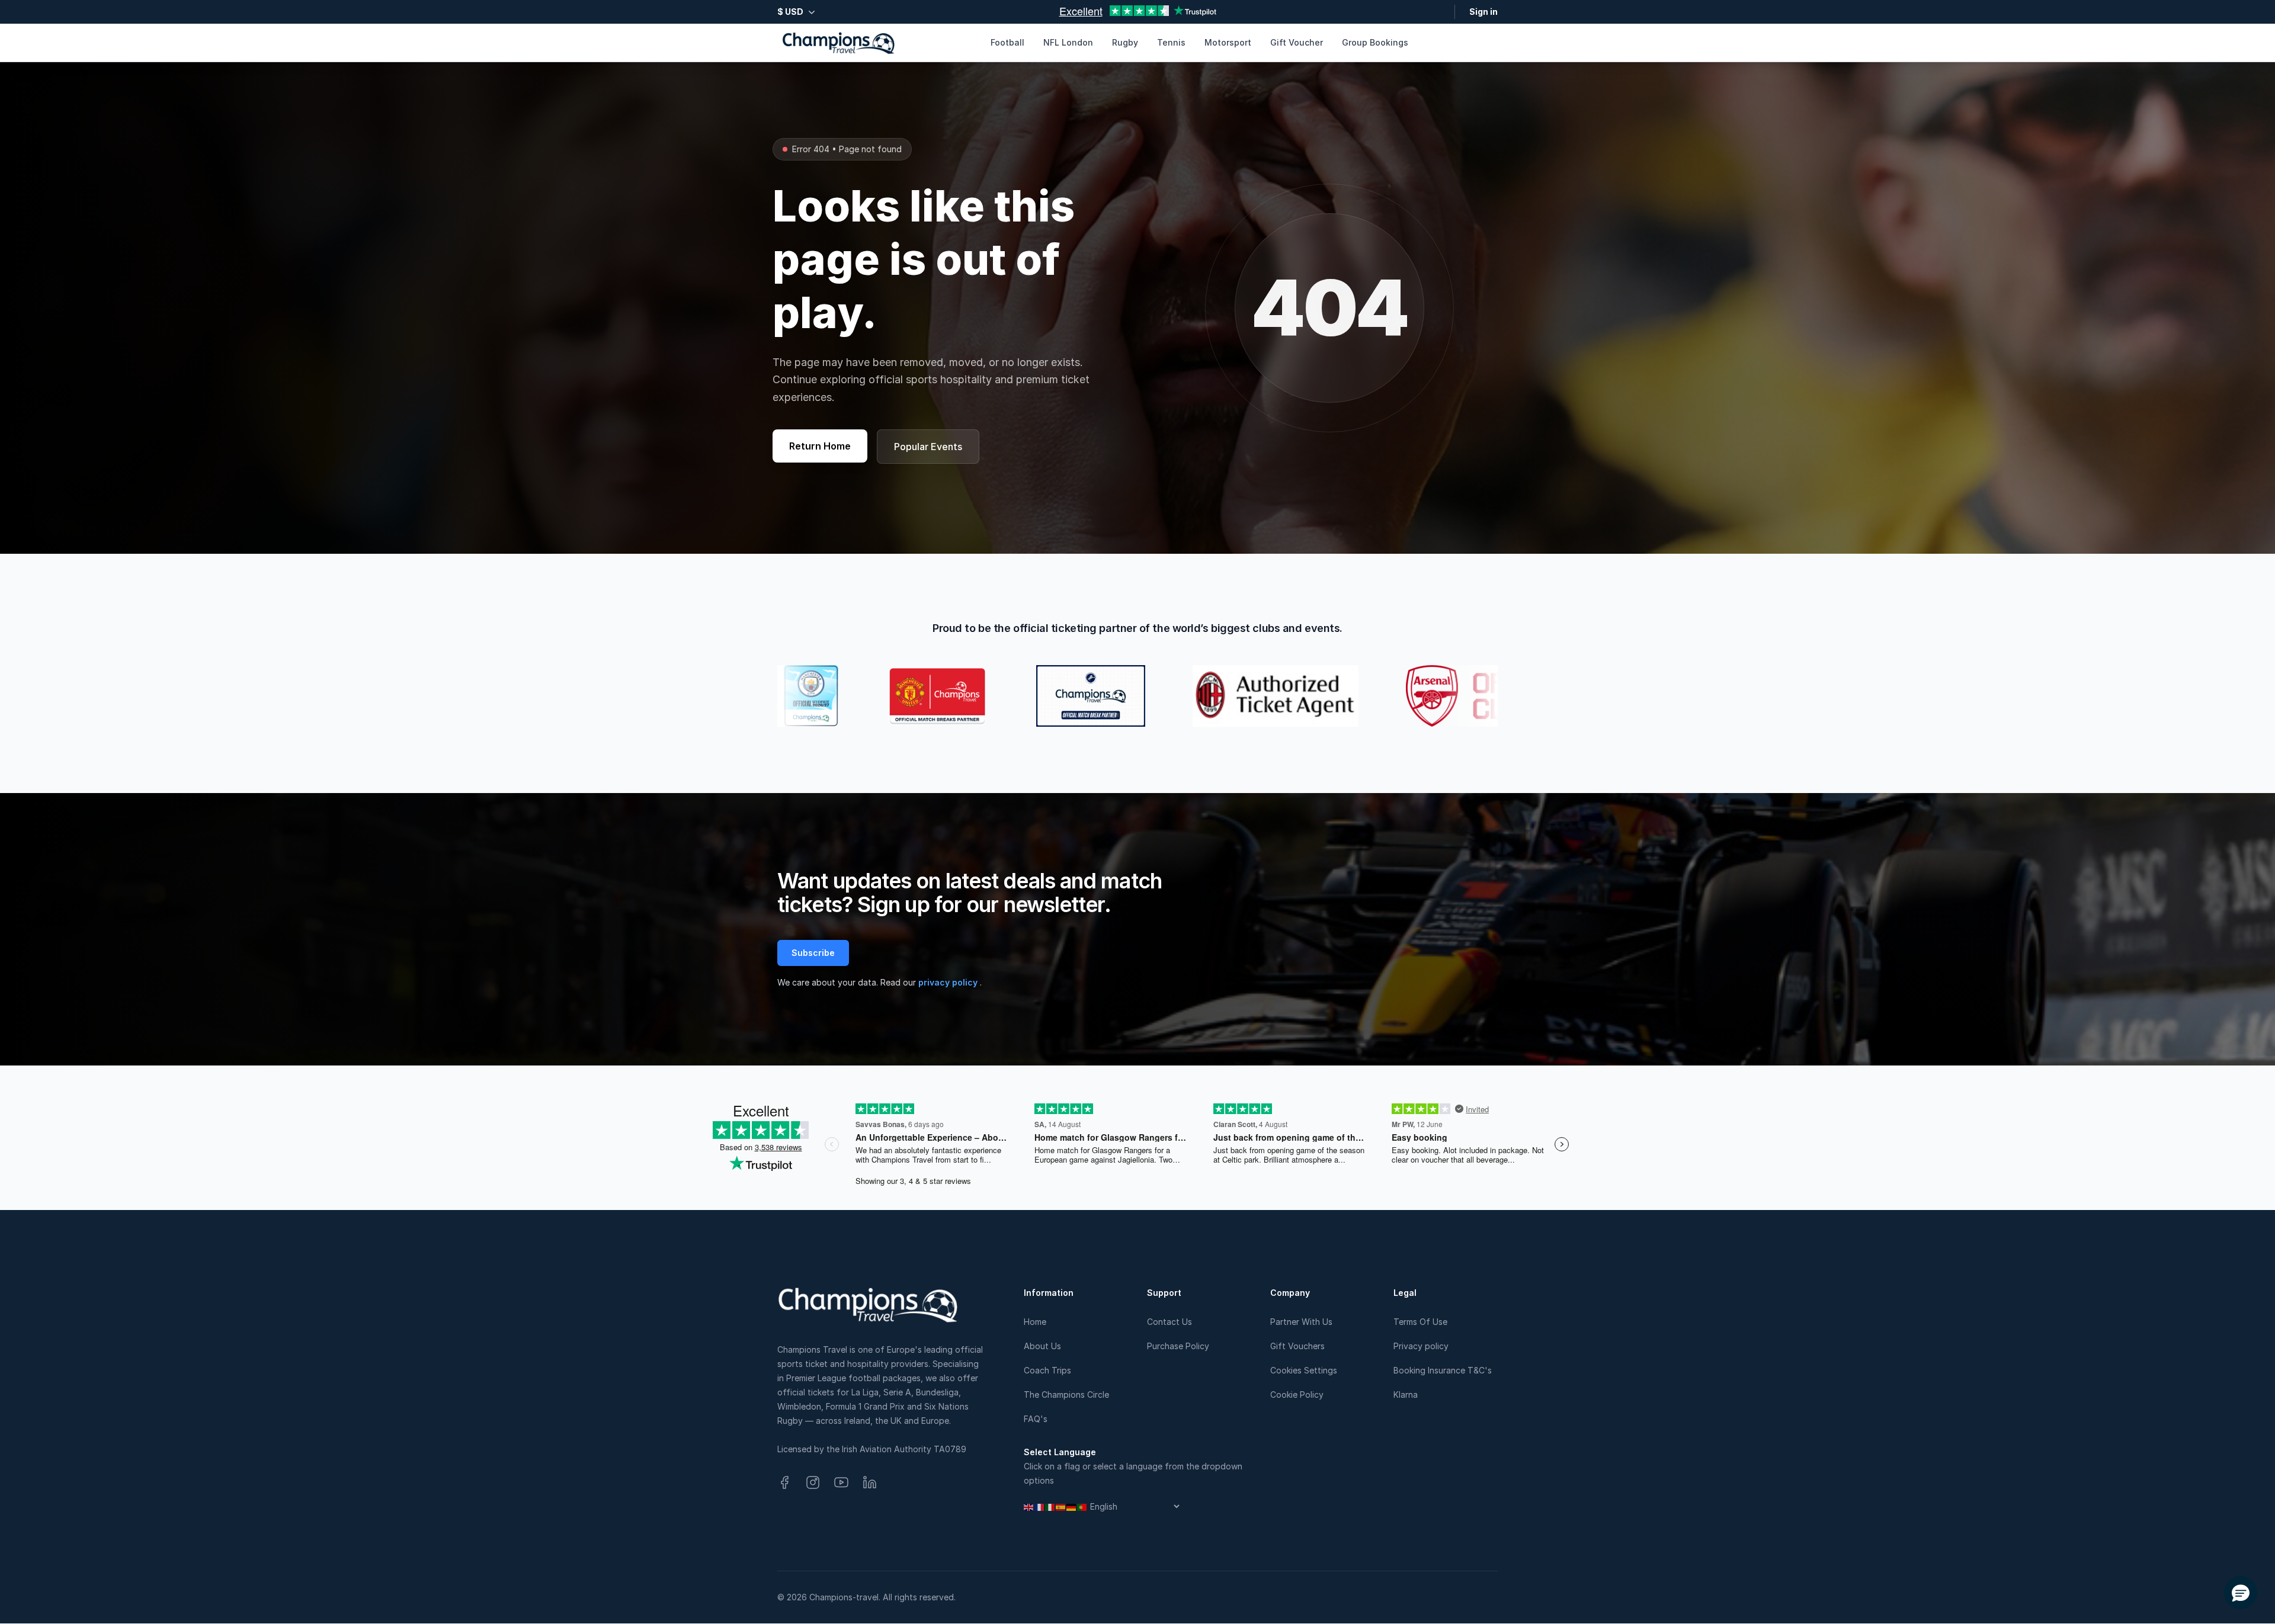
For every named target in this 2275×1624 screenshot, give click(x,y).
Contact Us (1169, 1322)
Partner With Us (1301, 1322)
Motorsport (1228, 42)
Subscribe (813, 953)
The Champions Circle (1066, 1394)
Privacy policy (1421, 1346)
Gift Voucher (1297, 42)
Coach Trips (1047, 1370)
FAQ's (1036, 1419)
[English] (1029, 1506)
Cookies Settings (1304, 1370)
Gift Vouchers (1297, 1346)
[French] (1040, 1506)
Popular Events (928, 447)
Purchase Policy (1178, 1346)
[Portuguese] (1082, 1506)
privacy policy (949, 982)
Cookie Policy (1297, 1394)
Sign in (1483, 12)
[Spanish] (1061, 1506)
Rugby (1125, 42)
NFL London (1068, 42)
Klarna (1406, 1394)
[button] (2241, 1593)
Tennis (1171, 42)
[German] (1072, 1506)
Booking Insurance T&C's (1443, 1370)
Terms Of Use (1420, 1322)
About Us (1042, 1346)
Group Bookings (1375, 42)
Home (1035, 1322)
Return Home (820, 446)
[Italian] (1050, 1506)
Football (1007, 42)
